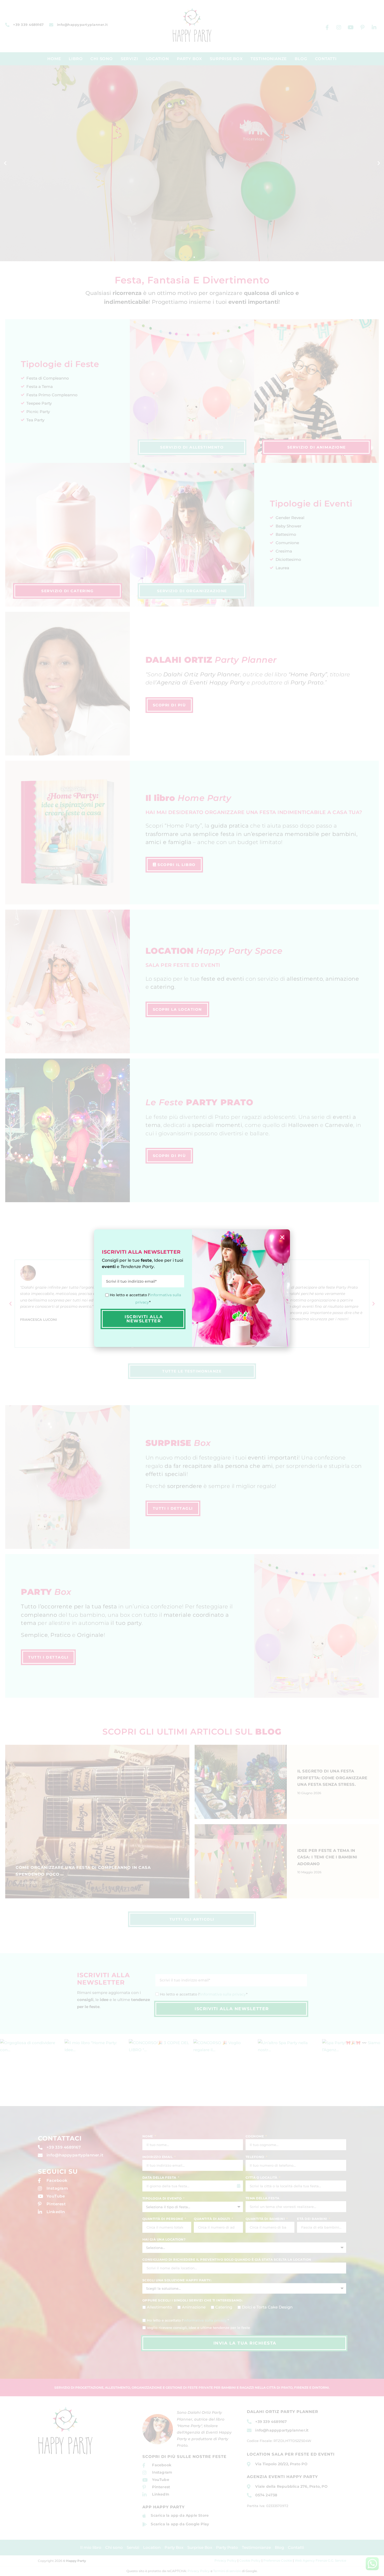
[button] (282, 1237)
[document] (192, 1288)
